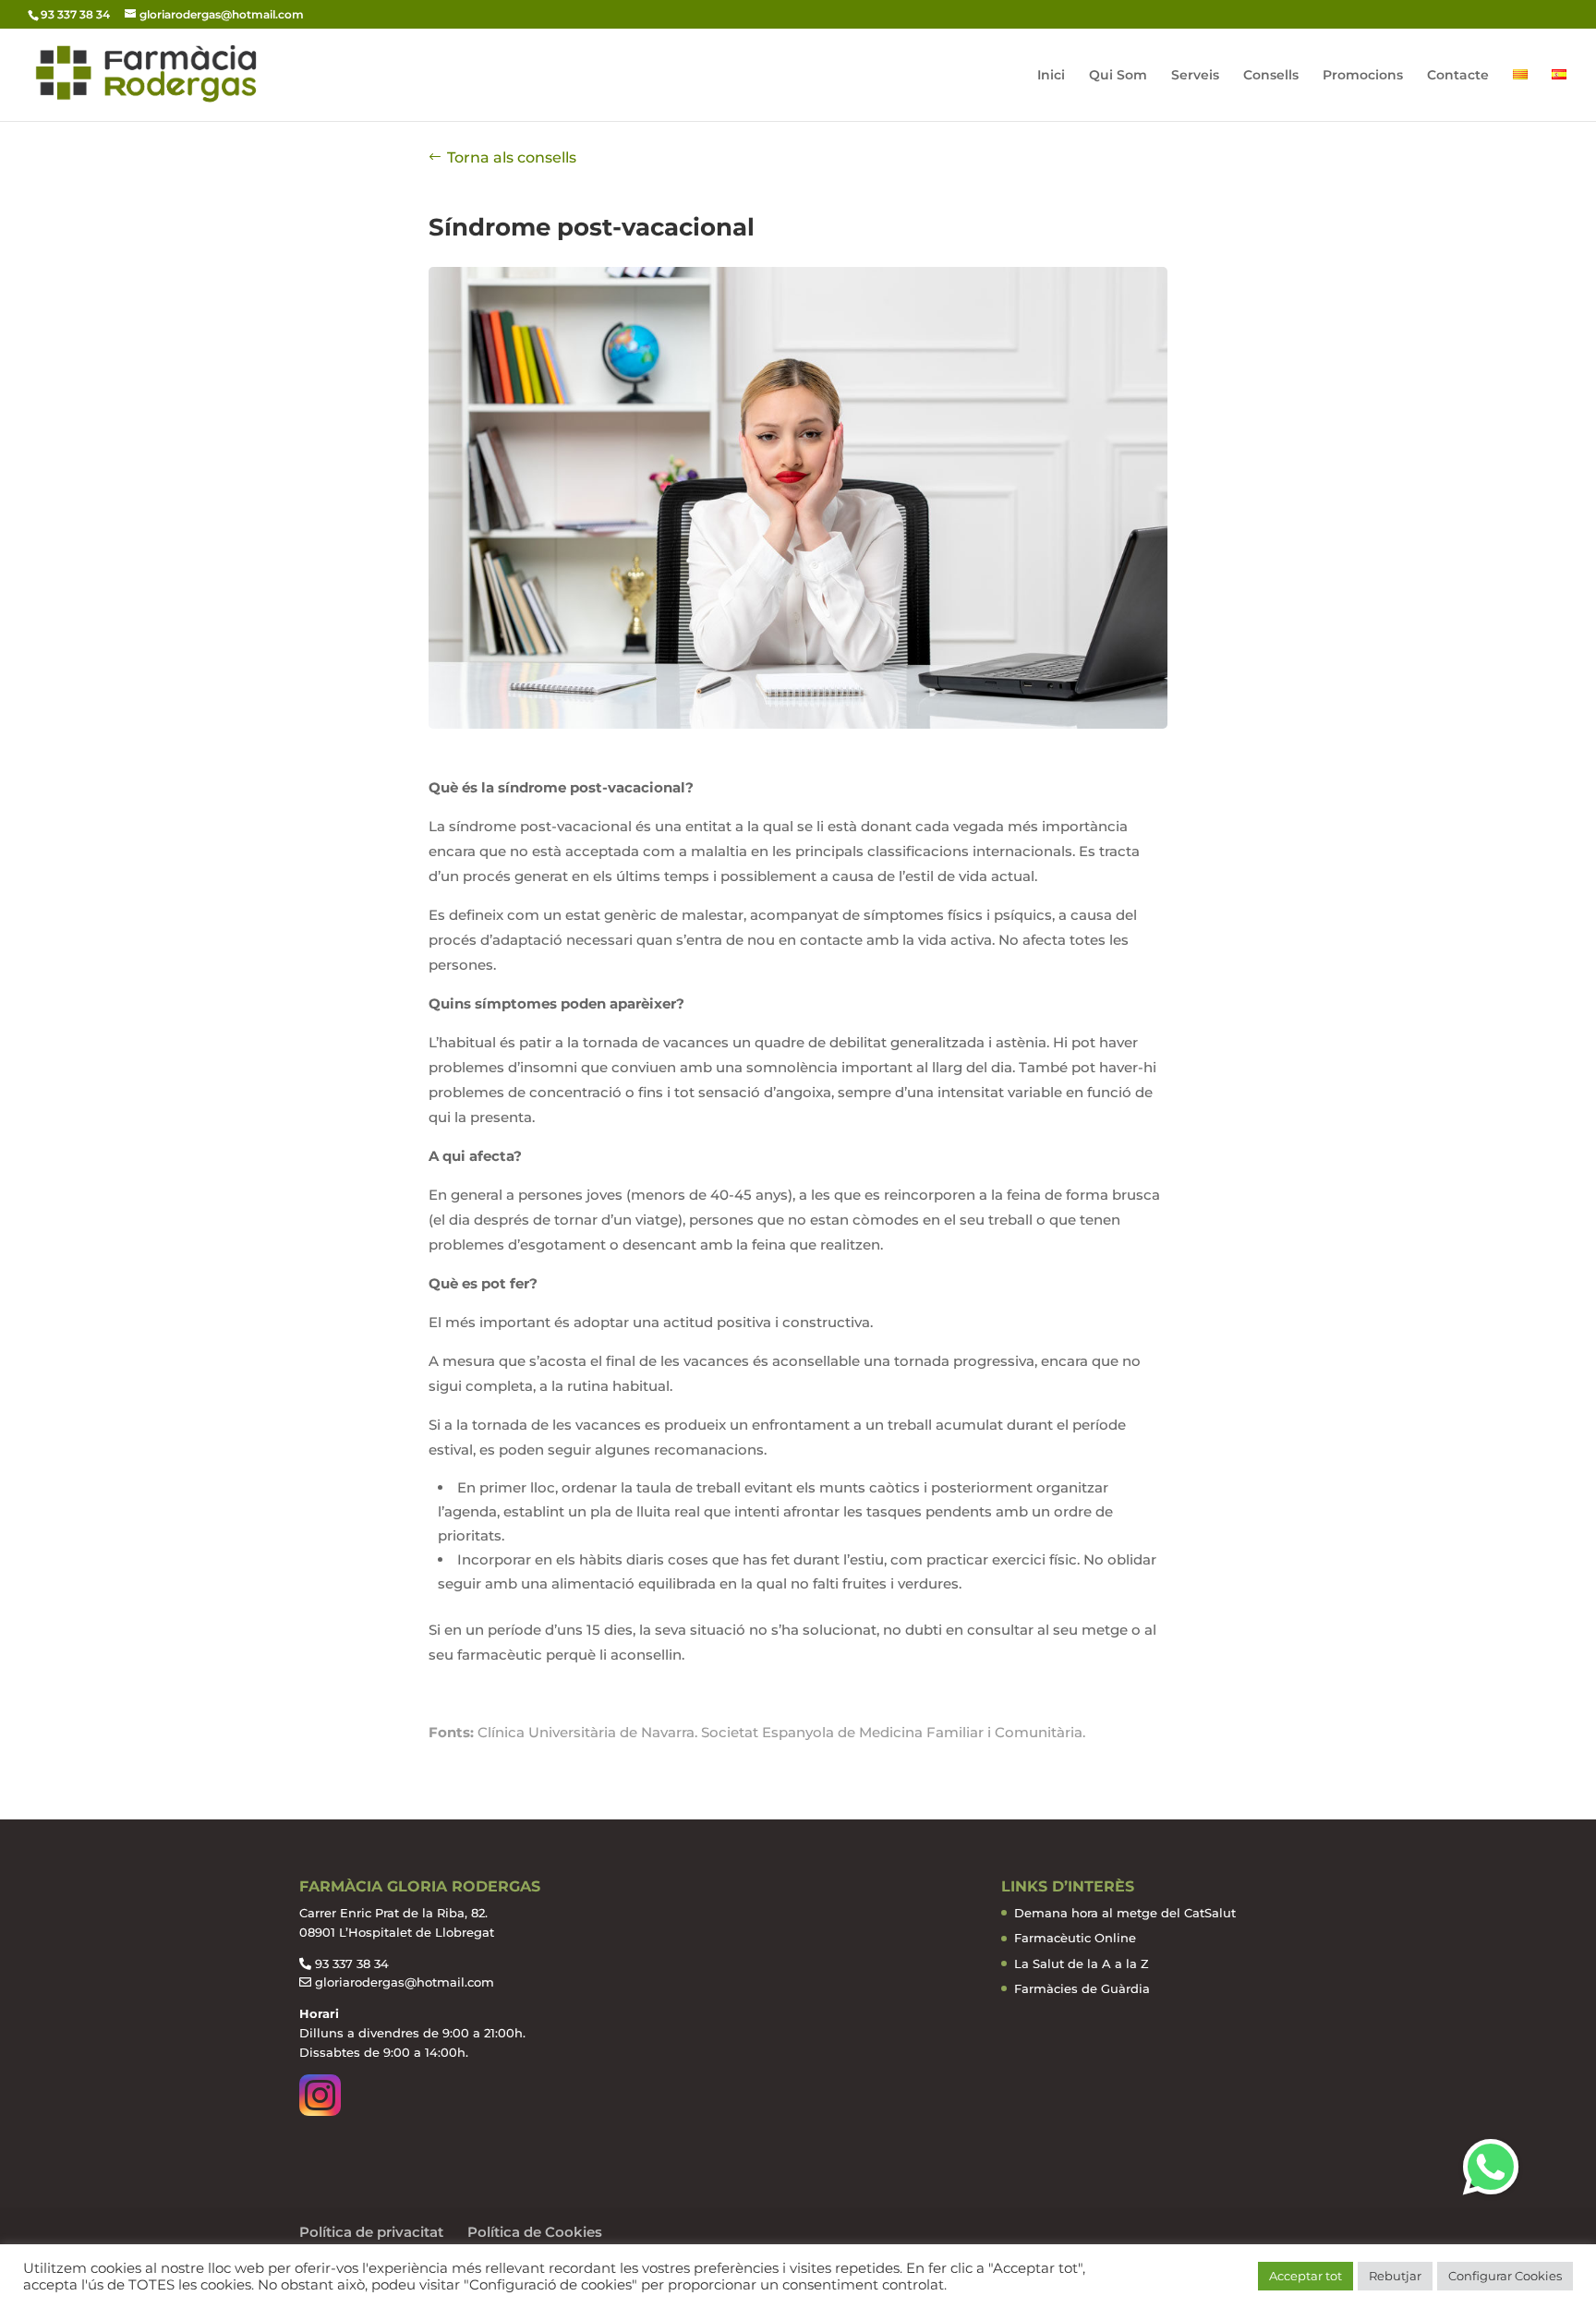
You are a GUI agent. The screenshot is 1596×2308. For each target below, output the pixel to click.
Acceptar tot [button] (1306, 2276)
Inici (1051, 76)
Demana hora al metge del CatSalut (1125, 1913)
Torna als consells (512, 157)
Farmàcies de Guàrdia (1082, 1988)
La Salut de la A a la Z (1082, 1964)
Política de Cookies (535, 2232)
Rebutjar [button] (1395, 2276)
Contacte (1458, 76)
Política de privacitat (371, 2232)
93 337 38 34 (352, 1964)
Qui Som (1118, 76)
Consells (1271, 76)
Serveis (1195, 76)
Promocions (1363, 76)
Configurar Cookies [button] (1505, 2276)
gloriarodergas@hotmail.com (405, 1982)
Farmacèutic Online (1075, 1938)
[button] (1491, 2167)
